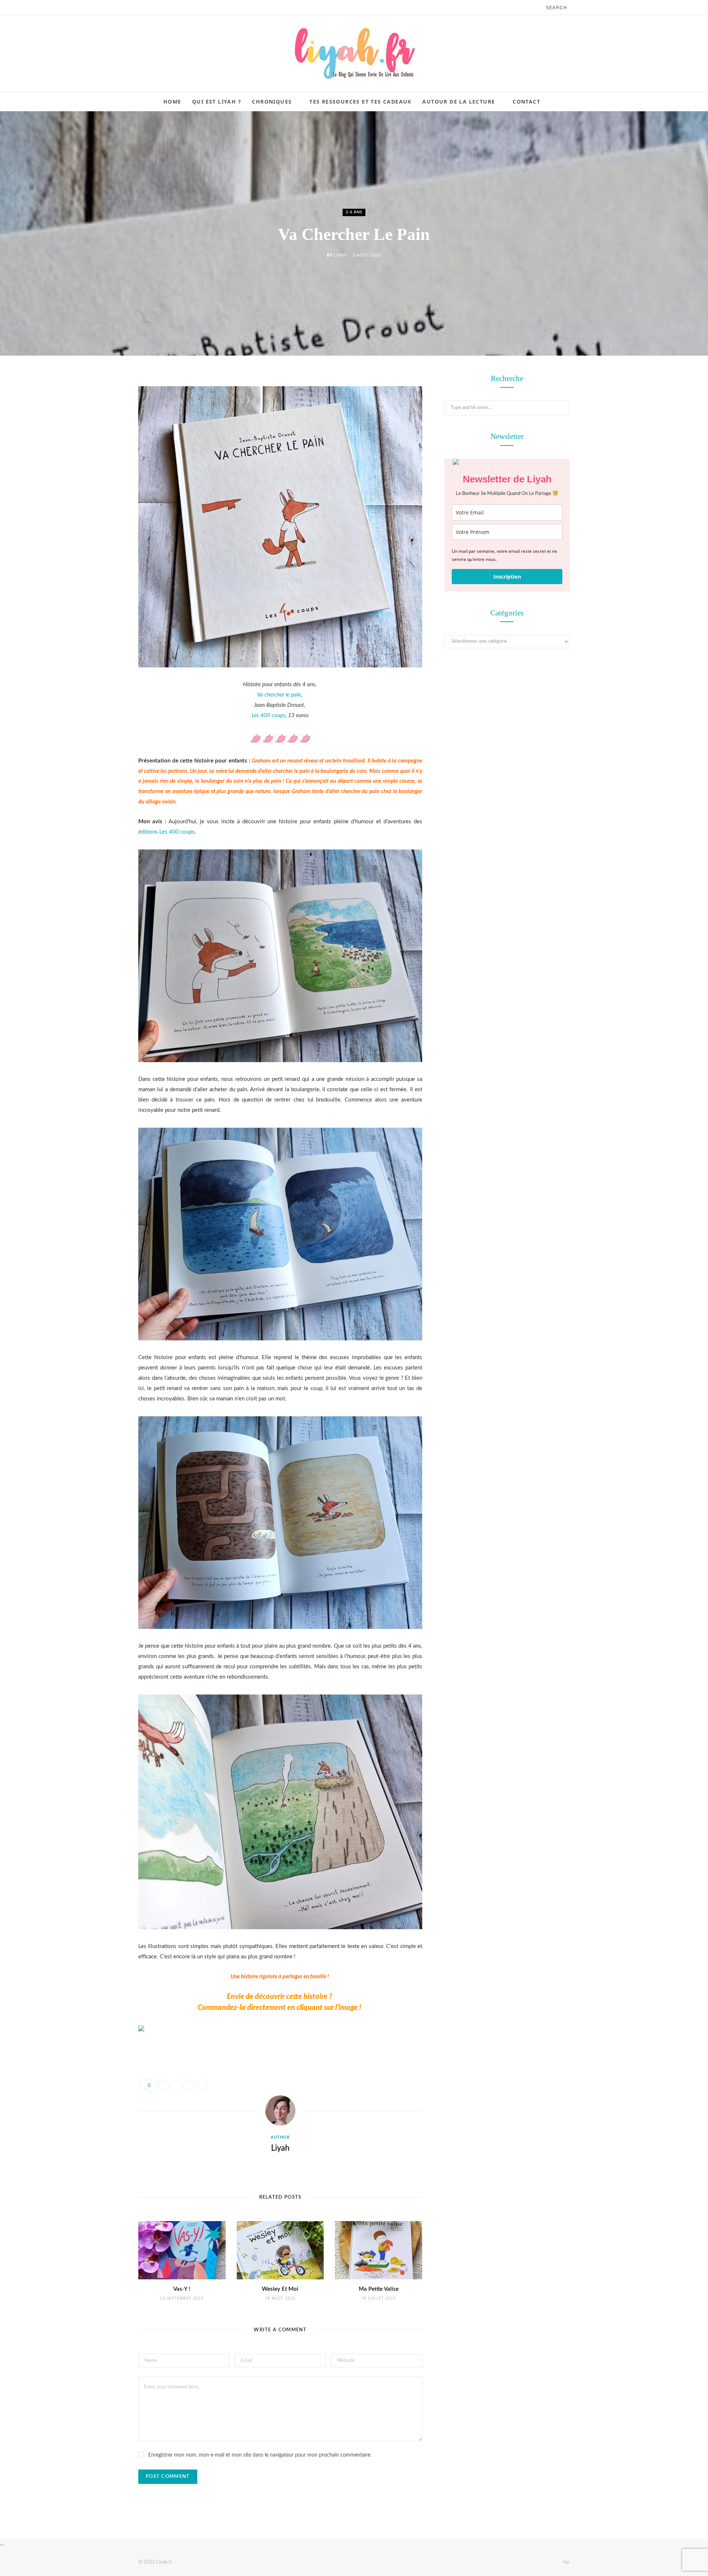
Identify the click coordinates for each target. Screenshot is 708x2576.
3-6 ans (354, 212)
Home (172, 102)
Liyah (340, 255)
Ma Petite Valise (379, 2289)
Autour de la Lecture (459, 102)
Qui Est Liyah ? (217, 102)
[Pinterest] (101, 439)
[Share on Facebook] (101, 402)
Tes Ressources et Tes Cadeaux (360, 102)
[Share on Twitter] (101, 420)
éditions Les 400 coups (166, 832)
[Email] (101, 458)
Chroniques (272, 102)
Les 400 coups (269, 715)
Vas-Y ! (182, 2289)
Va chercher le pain (279, 695)
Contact (526, 102)
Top (565, 2562)
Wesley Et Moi (280, 2289)
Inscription (507, 577)
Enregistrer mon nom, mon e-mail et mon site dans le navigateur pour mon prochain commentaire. (260, 2455)
